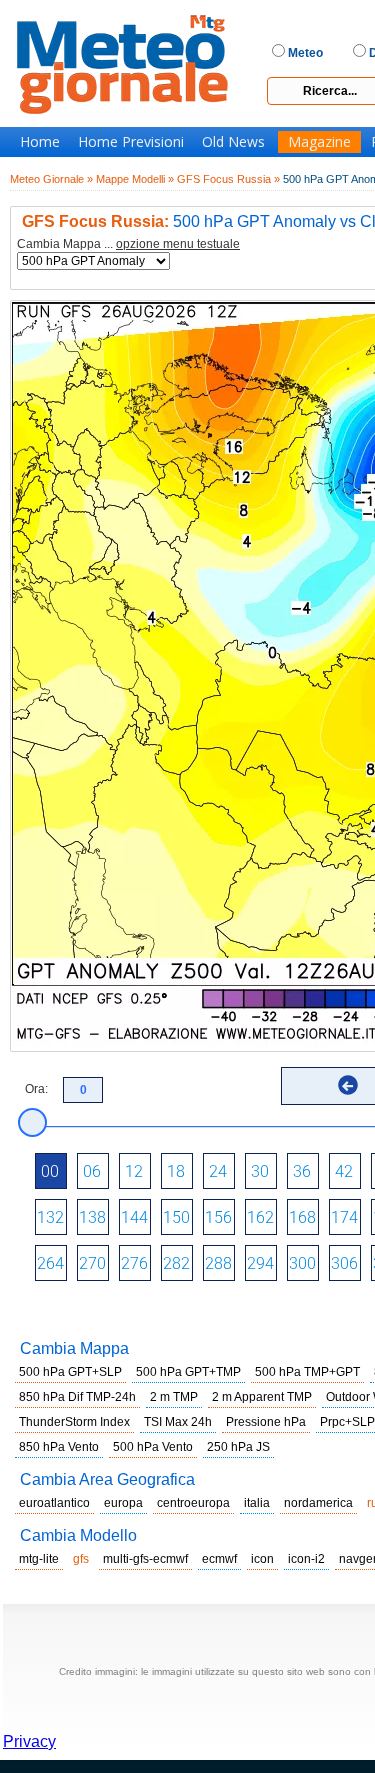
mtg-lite (39, 1559)
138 (92, 1217)
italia (257, 1503)
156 (218, 1217)
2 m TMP (174, 1397)
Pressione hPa (266, 1422)
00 (50, 1171)
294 (260, 1263)
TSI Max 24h (178, 1422)
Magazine (319, 142)
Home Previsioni (131, 142)
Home (40, 142)
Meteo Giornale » (51, 179)
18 (176, 1171)
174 (344, 1217)
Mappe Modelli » (135, 179)
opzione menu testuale (178, 244)
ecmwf (219, 1559)
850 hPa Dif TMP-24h (77, 1397)
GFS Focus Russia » (228, 179)
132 (50, 1217)
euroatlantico (54, 1503)
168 (302, 1217)
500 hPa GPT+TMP (188, 1372)
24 (218, 1171)
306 (344, 1263)
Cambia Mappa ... (128, 244)
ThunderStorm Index (74, 1422)
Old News (233, 142)
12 (134, 1171)
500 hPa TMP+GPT (307, 1372)
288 (218, 1263)
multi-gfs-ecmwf (145, 1559)
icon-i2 (306, 1559)
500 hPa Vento (153, 1447)
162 (260, 1217)
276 (134, 1263)
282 (176, 1263)
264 (50, 1263)
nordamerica (318, 1503)
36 (302, 1171)
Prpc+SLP (347, 1422)
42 (344, 1171)
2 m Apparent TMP (262, 1397)
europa (123, 1503)
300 (302, 1263)
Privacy (29, 1741)
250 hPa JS (238, 1447)
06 (92, 1171)
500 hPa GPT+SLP (70, 1372)
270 (92, 1263)
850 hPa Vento (59, 1447)
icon (262, 1559)
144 (134, 1217)
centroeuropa (193, 1503)
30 (260, 1171)
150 (176, 1217)
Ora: (36, 1089)
